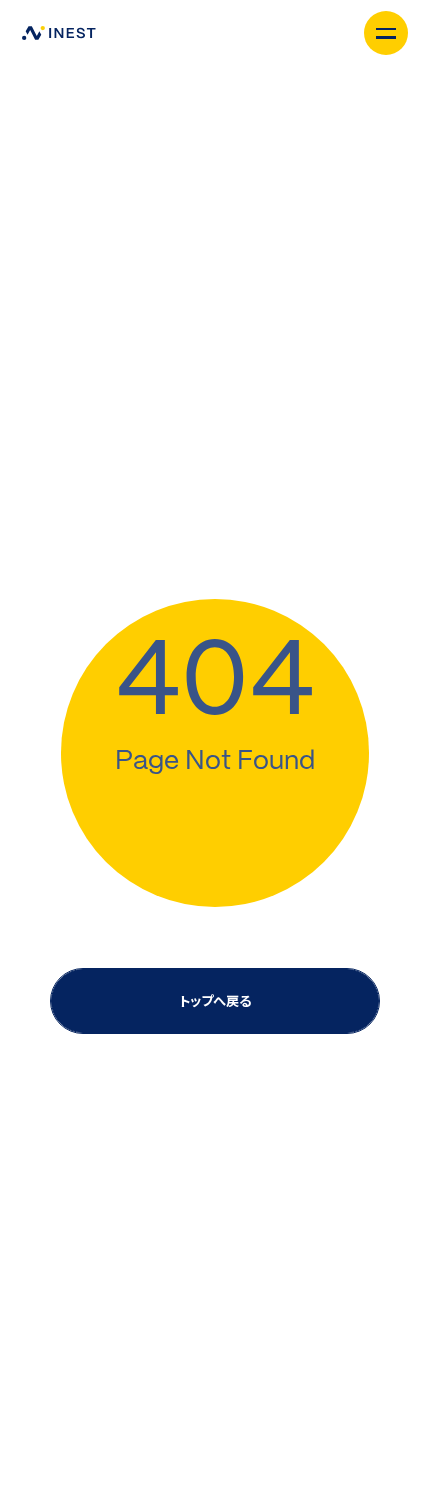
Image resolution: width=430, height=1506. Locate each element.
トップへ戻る (215, 1000)
